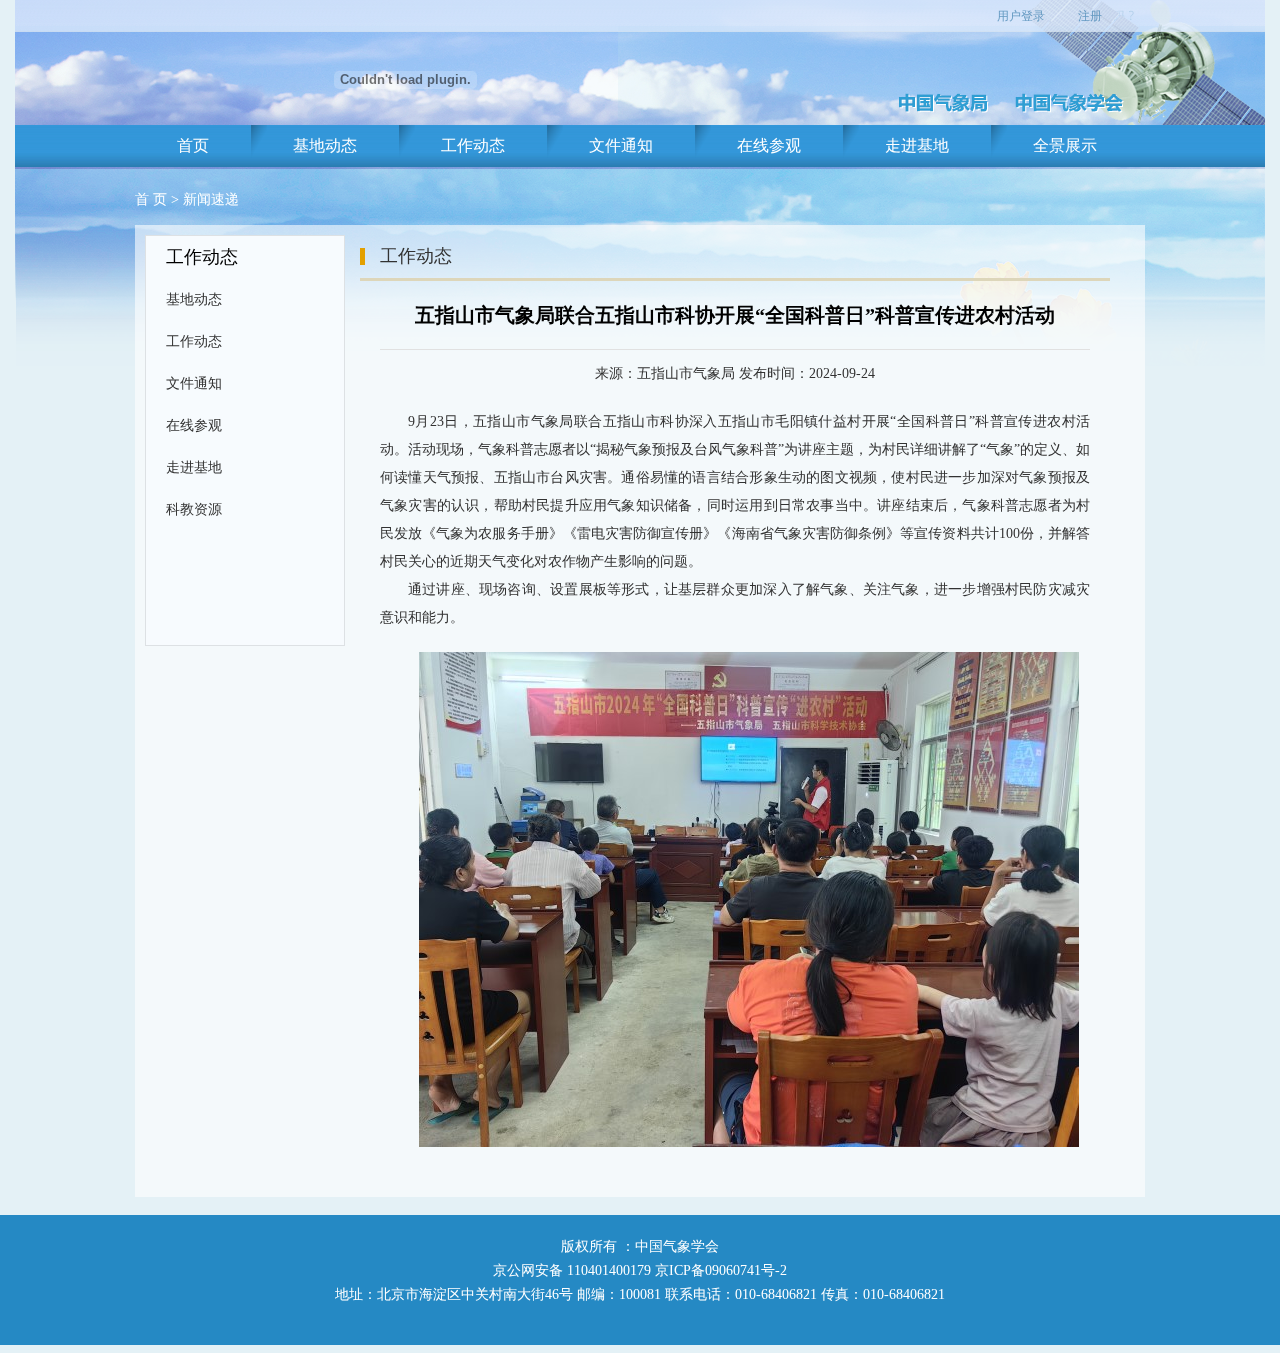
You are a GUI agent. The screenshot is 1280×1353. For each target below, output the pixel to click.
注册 (1090, 16)
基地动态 (325, 145)
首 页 (151, 199)
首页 (193, 145)
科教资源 (194, 509)
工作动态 (473, 145)
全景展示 (1065, 145)
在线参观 (769, 145)
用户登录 (1021, 16)
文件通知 (621, 145)
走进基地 (917, 145)
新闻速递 (211, 199)
